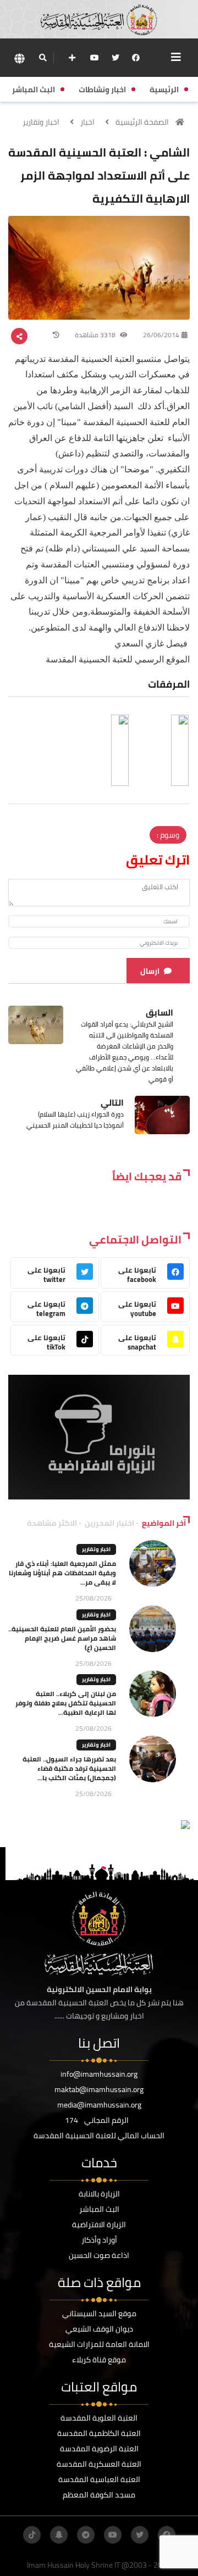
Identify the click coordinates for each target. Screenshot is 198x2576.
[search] (43, 58)
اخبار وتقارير (41, 122)
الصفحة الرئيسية (142, 122)
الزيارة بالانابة (99, 2194)
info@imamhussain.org (99, 2074)
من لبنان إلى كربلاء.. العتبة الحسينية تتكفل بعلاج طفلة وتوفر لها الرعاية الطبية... (66, 1703)
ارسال (150, 971)
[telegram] (86, 2535)
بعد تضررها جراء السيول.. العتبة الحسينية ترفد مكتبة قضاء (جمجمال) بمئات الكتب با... (69, 1768)
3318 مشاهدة (96, 335)
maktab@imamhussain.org (99, 2089)
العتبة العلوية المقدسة (99, 2418)
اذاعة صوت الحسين (99, 2255)
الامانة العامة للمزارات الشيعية (99, 2344)
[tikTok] (32, 2535)
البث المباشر (99, 2209)
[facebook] (136, 58)
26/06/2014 (161, 335)
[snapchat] (59, 2535)
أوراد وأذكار (99, 2240)
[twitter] (116, 58)
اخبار (87, 122)
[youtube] (95, 58)
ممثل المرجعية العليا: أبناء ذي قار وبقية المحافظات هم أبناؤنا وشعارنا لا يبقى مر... (62, 1573)
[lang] (19, 58)
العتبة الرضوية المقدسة (99, 2449)
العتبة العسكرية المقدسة (99, 2464)
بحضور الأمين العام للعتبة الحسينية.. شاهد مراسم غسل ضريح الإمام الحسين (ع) (62, 1638)
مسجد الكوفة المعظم (99, 2495)
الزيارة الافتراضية (99, 2224)
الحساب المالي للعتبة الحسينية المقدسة (99, 2135)
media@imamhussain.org (99, 2105)
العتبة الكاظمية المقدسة (99, 2433)
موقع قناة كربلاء (99, 2360)
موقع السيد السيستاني (99, 2313)
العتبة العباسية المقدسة (99, 2479)
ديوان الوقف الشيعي (99, 2329)
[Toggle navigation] (176, 57)
